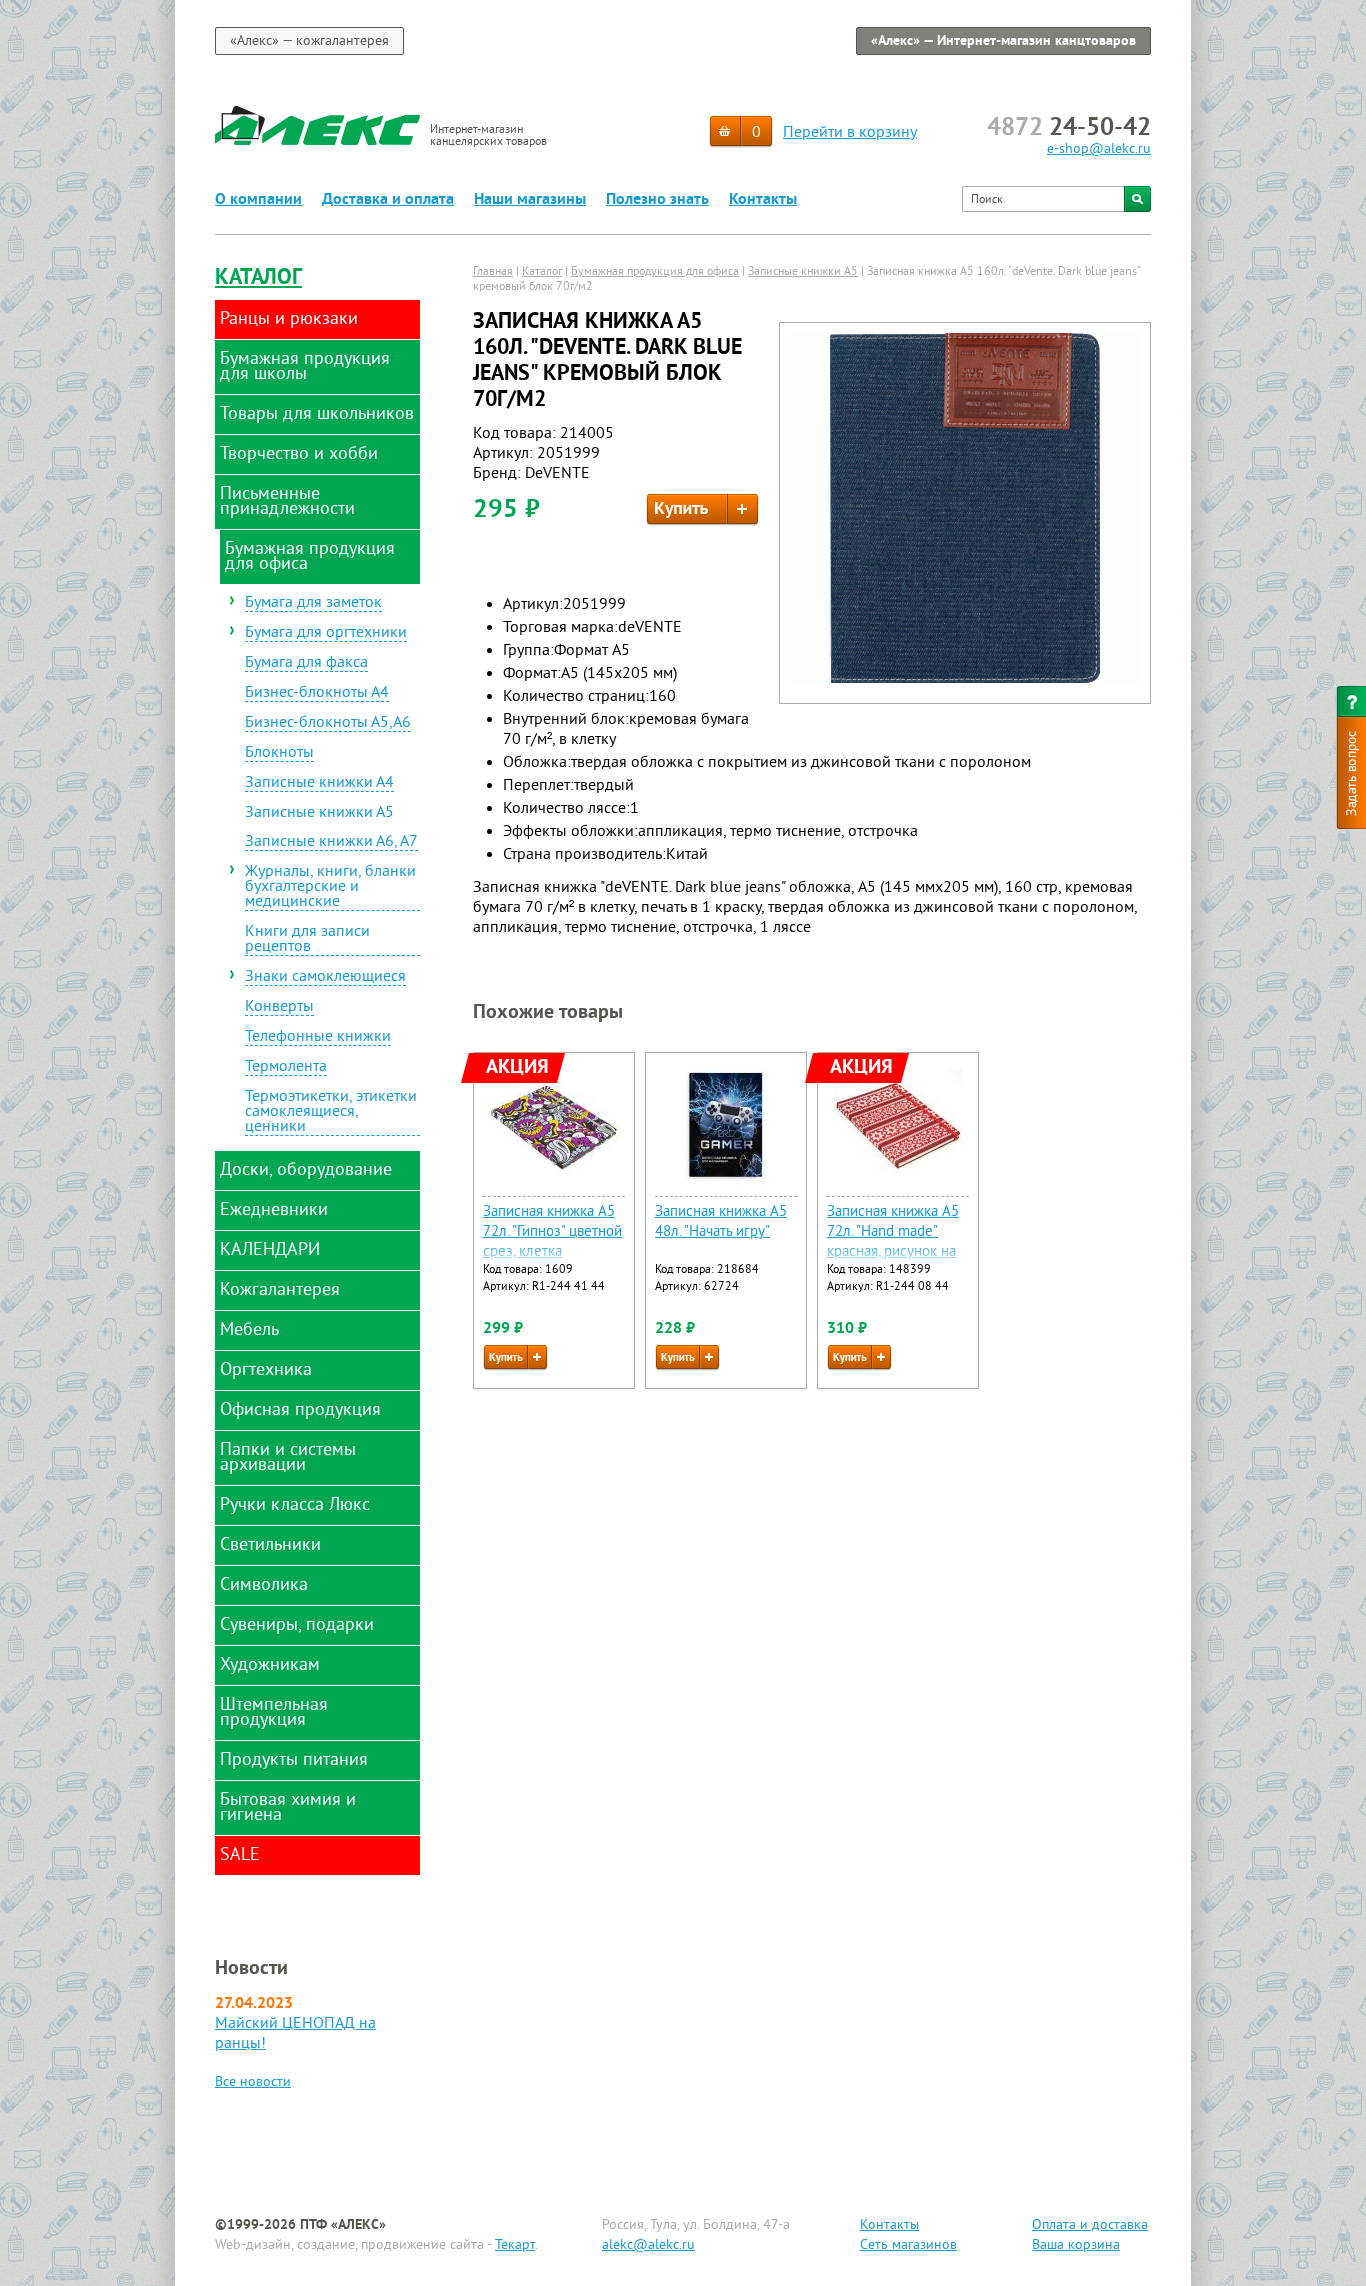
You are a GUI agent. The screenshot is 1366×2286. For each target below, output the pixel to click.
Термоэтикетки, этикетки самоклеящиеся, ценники (331, 1113)
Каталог (258, 278)
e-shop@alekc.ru (1099, 149)
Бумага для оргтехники (326, 634)
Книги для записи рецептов (307, 940)
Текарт (515, 2245)
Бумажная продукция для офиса (655, 272)
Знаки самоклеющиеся (325, 978)
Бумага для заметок (313, 604)
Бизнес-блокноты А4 (317, 694)
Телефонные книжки (318, 1038)
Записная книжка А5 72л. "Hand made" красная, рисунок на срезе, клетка (893, 1242)
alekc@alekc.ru (648, 2245)
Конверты (279, 1008)
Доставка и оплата (388, 200)
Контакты (763, 200)
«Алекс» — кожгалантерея (309, 41)
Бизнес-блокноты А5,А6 (328, 724)
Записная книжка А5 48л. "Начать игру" (721, 1222)
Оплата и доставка (1090, 2225)
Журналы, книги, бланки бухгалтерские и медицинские (330, 888)
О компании (258, 200)
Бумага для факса (306, 664)
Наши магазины (530, 200)
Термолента (286, 1068)
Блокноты (279, 754)
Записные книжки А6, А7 (331, 843)
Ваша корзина (1076, 2245)
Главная (493, 272)
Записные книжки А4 (319, 784)
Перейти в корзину (850, 133)
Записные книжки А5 (319, 813)
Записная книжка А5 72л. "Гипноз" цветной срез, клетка (552, 1232)
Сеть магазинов (908, 2245)
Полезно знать (657, 200)
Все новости (253, 2082)
